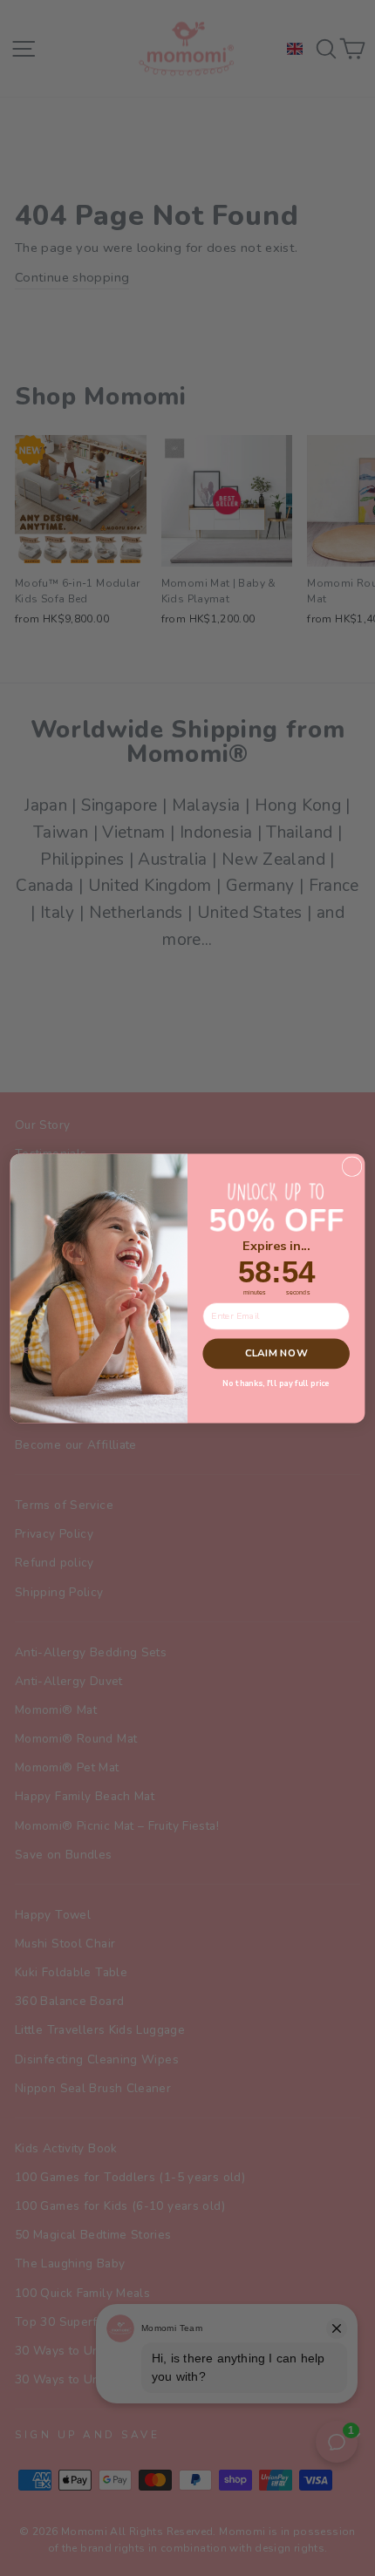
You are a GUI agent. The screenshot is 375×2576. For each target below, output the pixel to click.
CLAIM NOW (276, 1353)
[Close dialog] (351, 1166)
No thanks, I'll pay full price (276, 1383)
